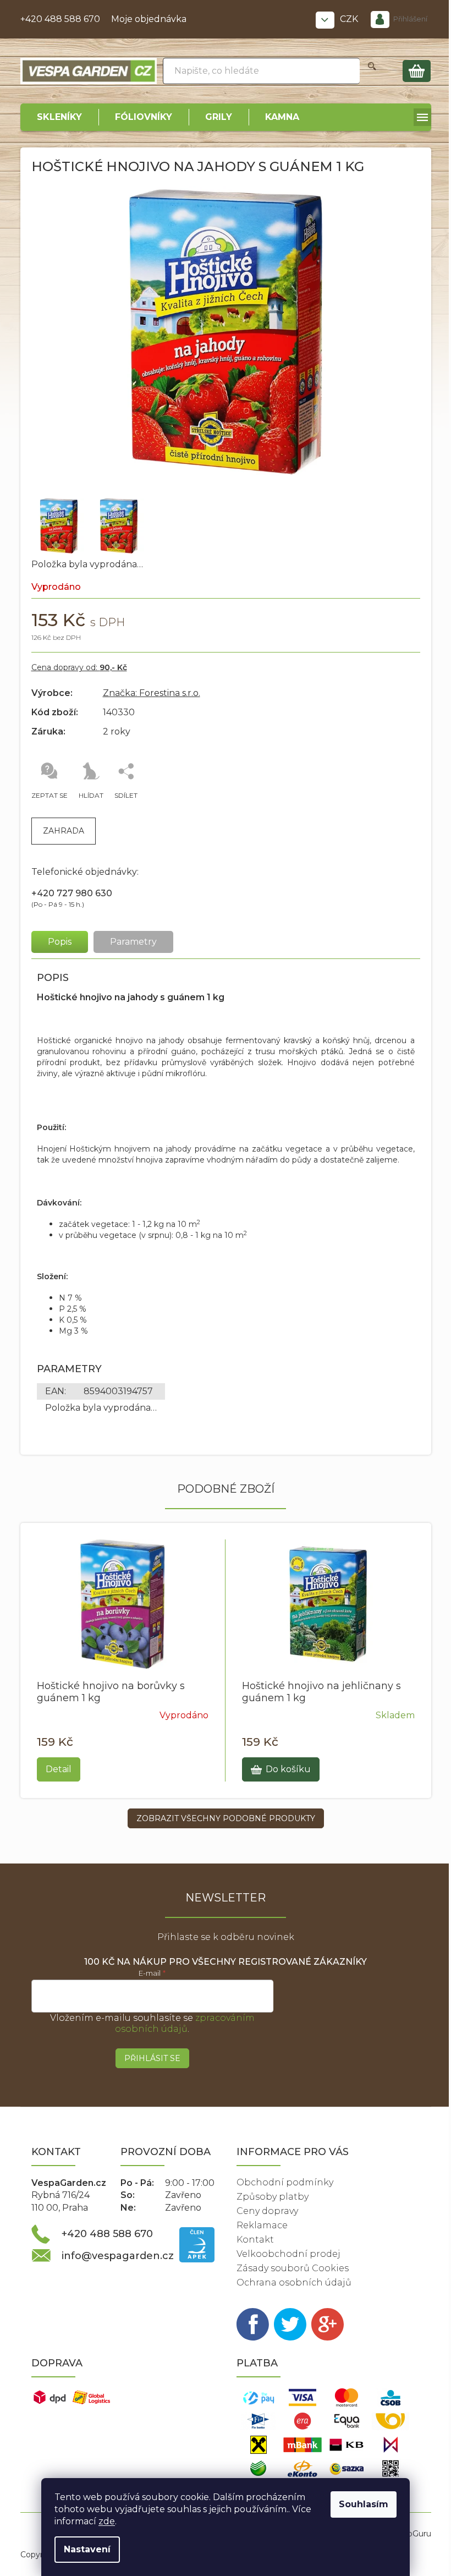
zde (107, 2521)
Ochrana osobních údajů (294, 2282)
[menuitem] (59, 117)
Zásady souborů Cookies (293, 2268)
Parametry (133, 942)
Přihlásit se (152, 2058)
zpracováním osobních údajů (185, 2023)
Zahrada (64, 831)
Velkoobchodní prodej (288, 2254)
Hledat (372, 71)
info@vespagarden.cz (118, 2256)
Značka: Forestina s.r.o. (152, 693)
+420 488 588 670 (60, 19)
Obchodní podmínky (285, 2182)
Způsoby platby (273, 2197)
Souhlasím (364, 2504)
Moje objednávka (149, 19)
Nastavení (87, 2549)
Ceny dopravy (267, 2211)
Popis (60, 942)
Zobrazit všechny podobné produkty (226, 1818)
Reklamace (262, 2225)
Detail (59, 1769)
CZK (350, 19)
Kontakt (255, 2240)
